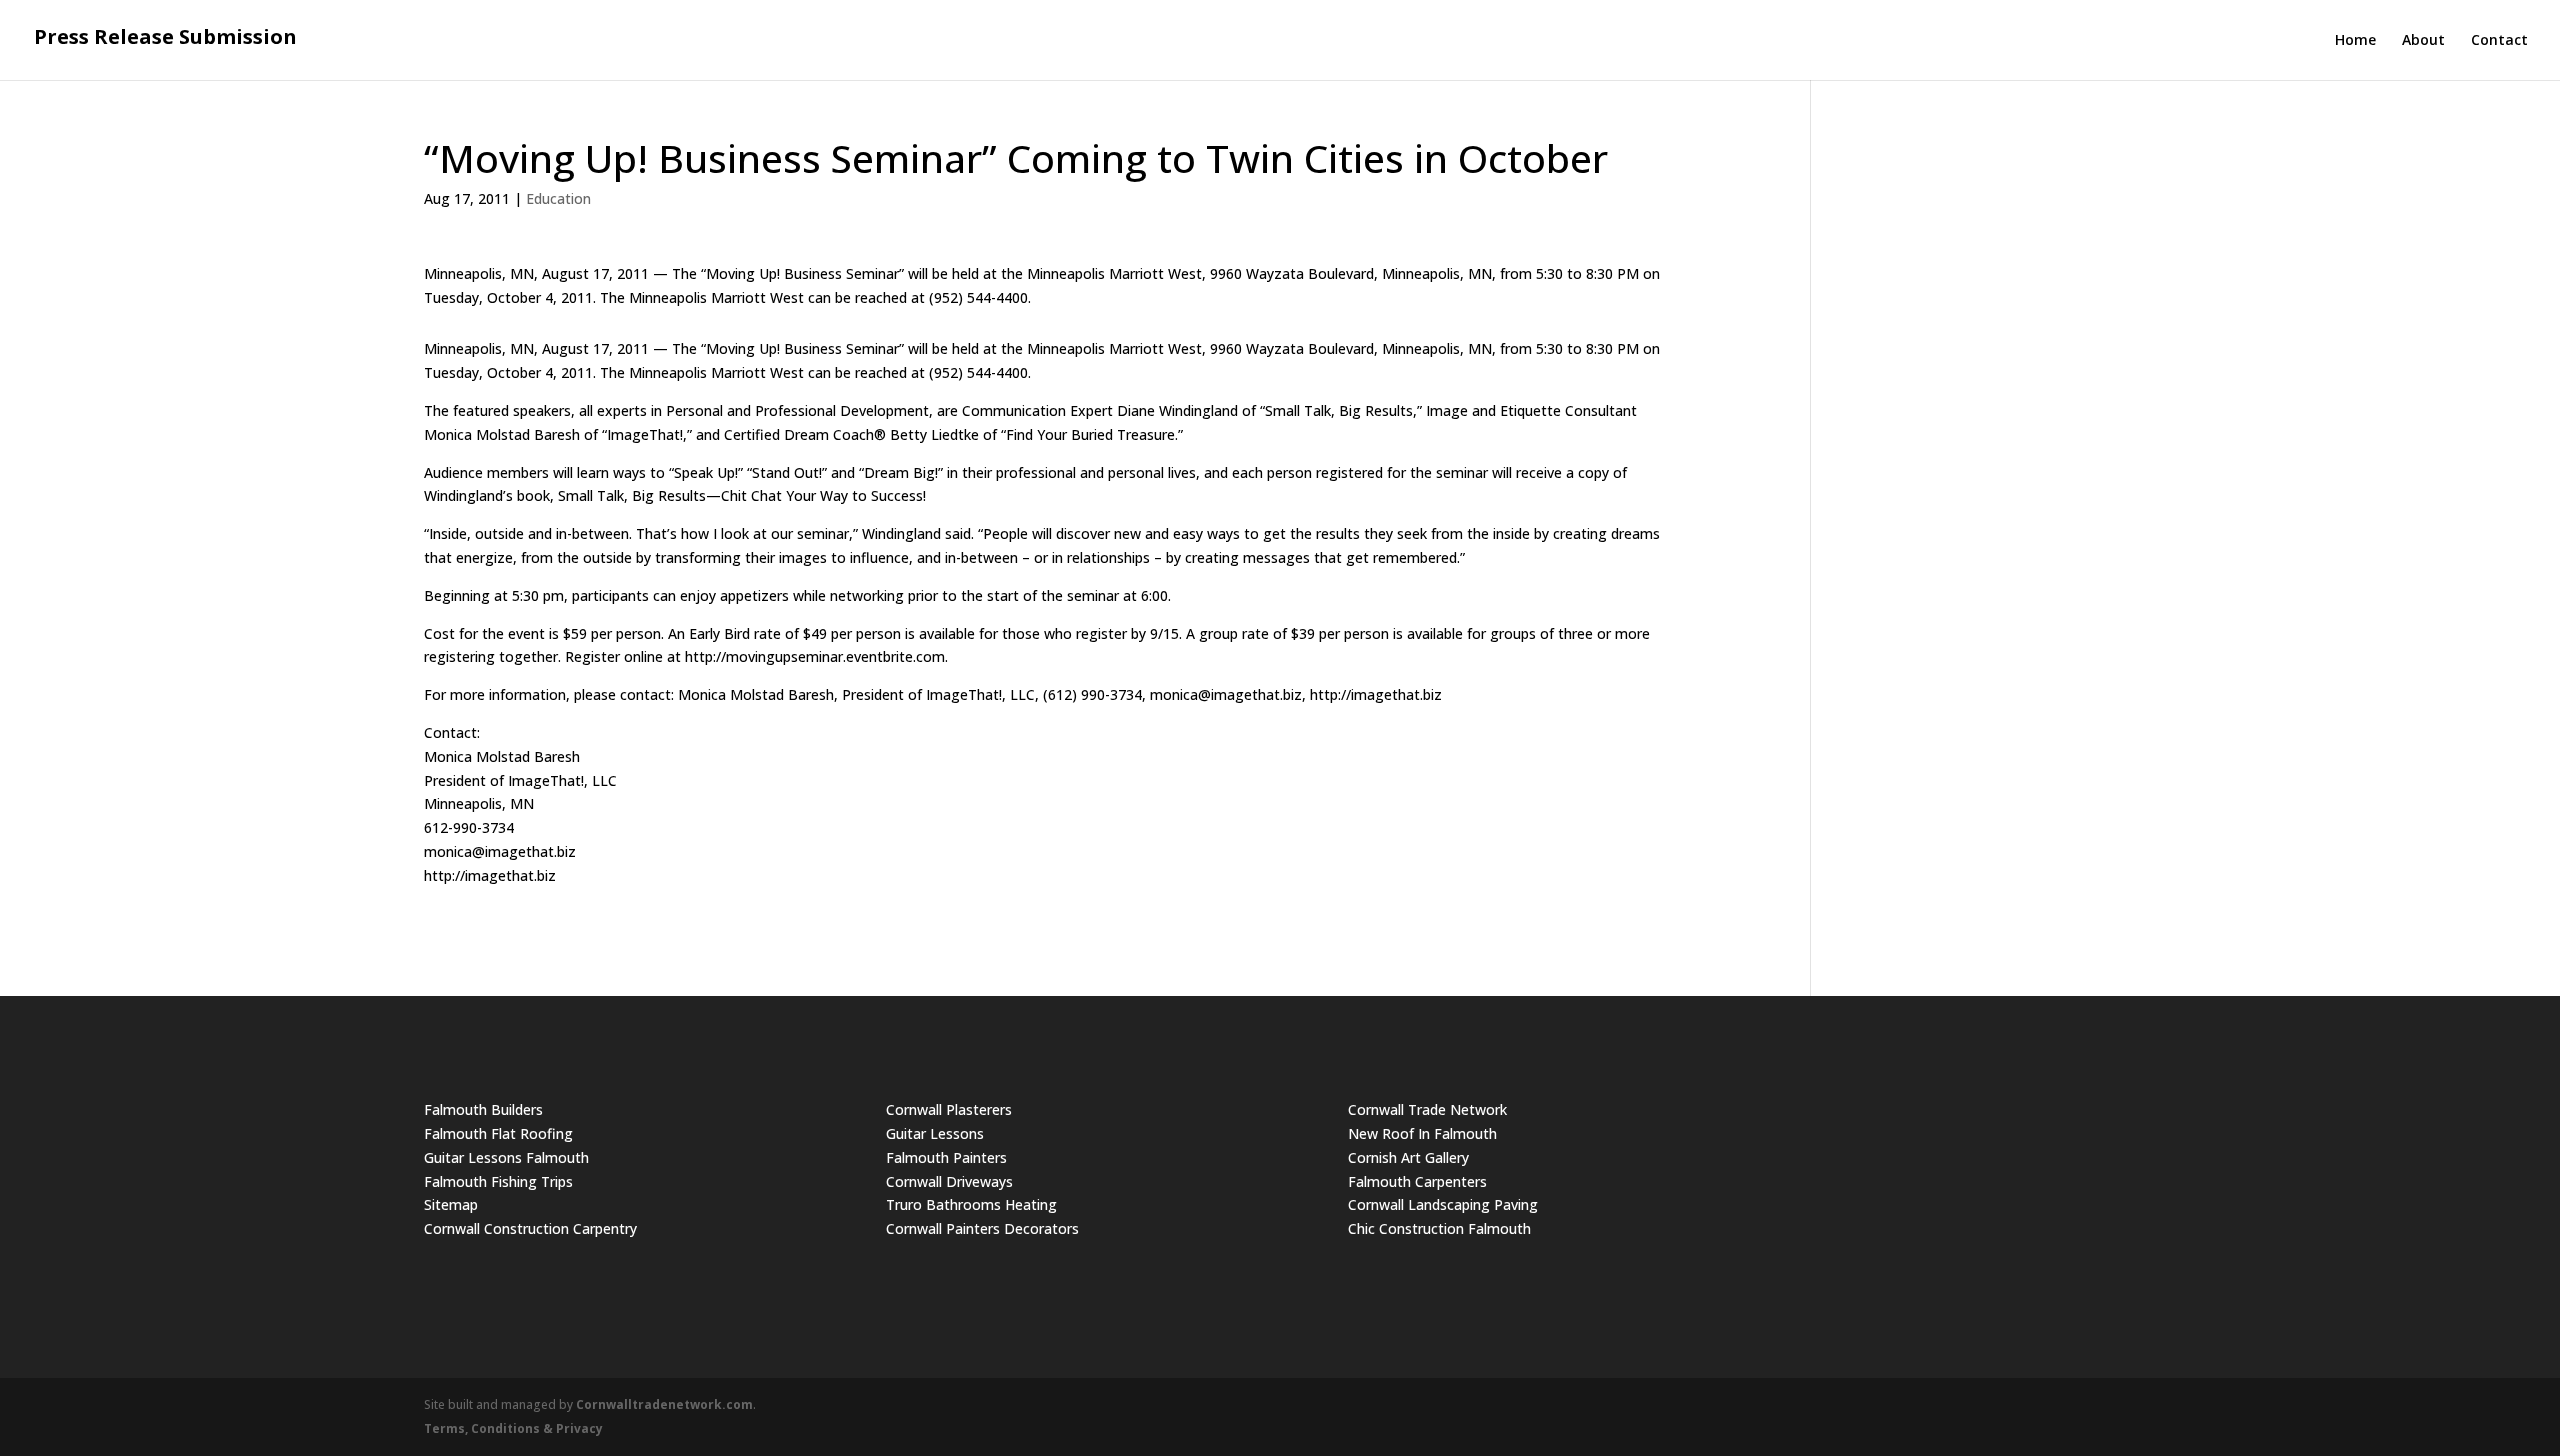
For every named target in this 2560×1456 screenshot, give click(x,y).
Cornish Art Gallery (1408, 1157)
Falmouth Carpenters (1417, 1181)
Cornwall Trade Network (1427, 1109)
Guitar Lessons (935, 1133)
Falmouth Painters (946, 1157)
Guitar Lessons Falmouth (506, 1157)
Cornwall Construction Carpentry (530, 1228)
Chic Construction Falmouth (1439, 1228)
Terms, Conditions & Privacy (513, 1428)
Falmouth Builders (483, 1109)
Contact (2499, 41)
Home (2355, 41)
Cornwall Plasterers (949, 1109)
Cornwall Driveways (949, 1181)
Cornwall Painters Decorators (982, 1228)
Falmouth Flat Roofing (498, 1133)
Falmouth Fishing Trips (498, 1181)
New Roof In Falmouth (1422, 1133)
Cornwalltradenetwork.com (664, 1404)
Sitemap (451, 1204)
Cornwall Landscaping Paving (1443, 1204)
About (2423, 41)
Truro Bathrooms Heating (971, 1204)
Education (558, 198)
